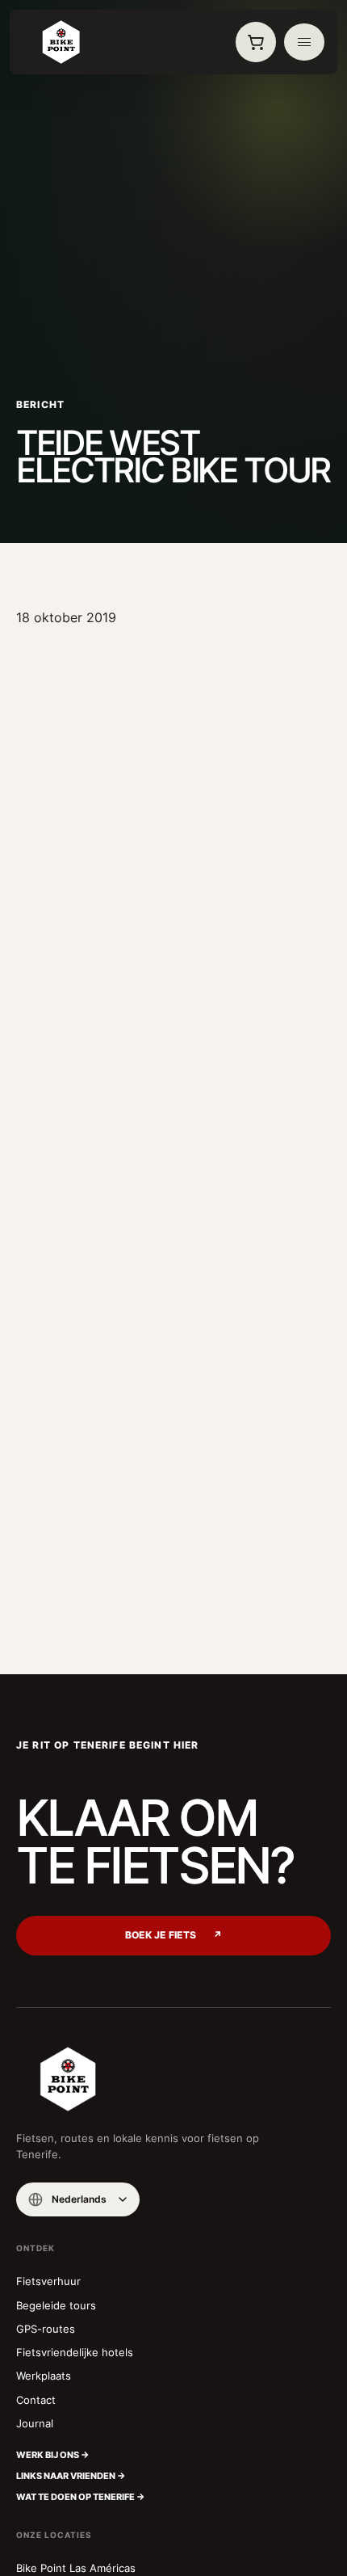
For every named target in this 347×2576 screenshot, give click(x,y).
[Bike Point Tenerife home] (61, 42)
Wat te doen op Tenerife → (81, 2497)
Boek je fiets (173, 1935)
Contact (36, 2400)
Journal (35, 2423)
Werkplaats (44, 2376)
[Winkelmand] (256, 42)
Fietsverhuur (48, 2281)
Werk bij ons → (53, 2455)
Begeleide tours (56, 2305)
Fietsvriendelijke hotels (75, 2352)
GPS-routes (46, 2329)
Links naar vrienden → (71, 2476)
